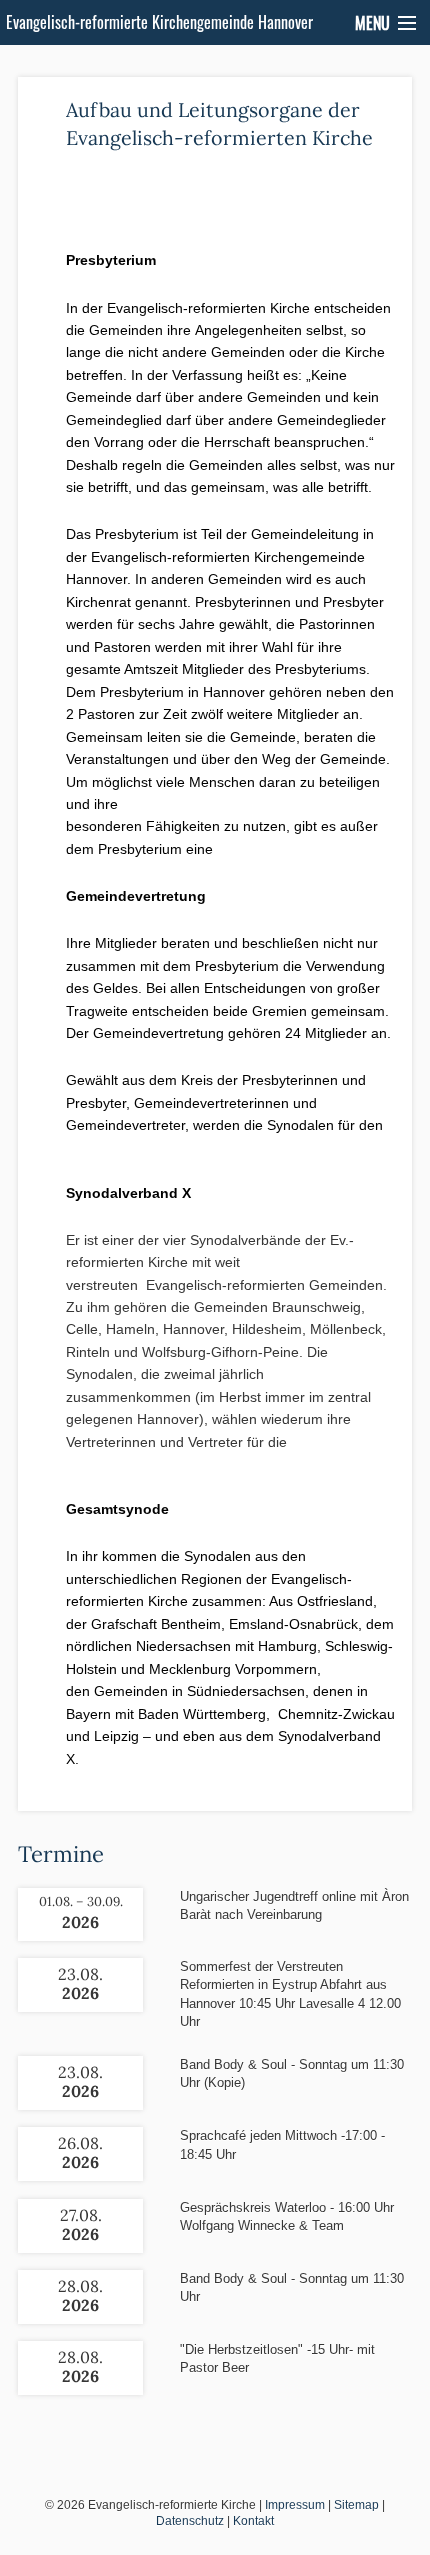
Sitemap (356, 2505)
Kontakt (253, 2521)
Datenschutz (190, 2521)
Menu (372, 23)
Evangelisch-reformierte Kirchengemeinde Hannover (159, 22)
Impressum (295, 2505)
